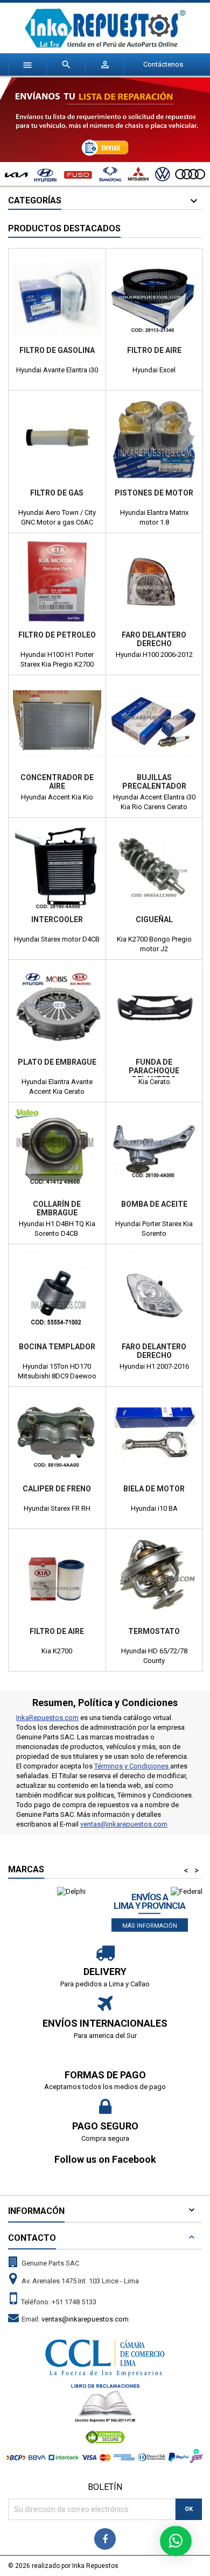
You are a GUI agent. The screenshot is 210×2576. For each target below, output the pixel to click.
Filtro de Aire (154, 350)
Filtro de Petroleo (57, 635)
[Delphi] (71, 1891)
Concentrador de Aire (57, 782)
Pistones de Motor (154, 493)
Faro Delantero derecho (154, 639)
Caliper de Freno (57, 1489)
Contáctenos (163, 64)
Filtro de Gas (57, 493)
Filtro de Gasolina (57, 350)
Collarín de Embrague (57, 1208)
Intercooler (57, 919)
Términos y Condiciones (132, 1766)
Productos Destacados (64, 228)
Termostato (154, 1631)
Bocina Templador (57, 1347)
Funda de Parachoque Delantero (154, 1071)
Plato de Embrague (57, 1062)
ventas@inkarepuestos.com (124, 1824)
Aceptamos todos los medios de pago (105, 2087)
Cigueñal (154, 919)
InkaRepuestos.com (47, 1718)
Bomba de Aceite (154, 1204)
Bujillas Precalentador (154, 782)
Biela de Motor (154, 1489)
